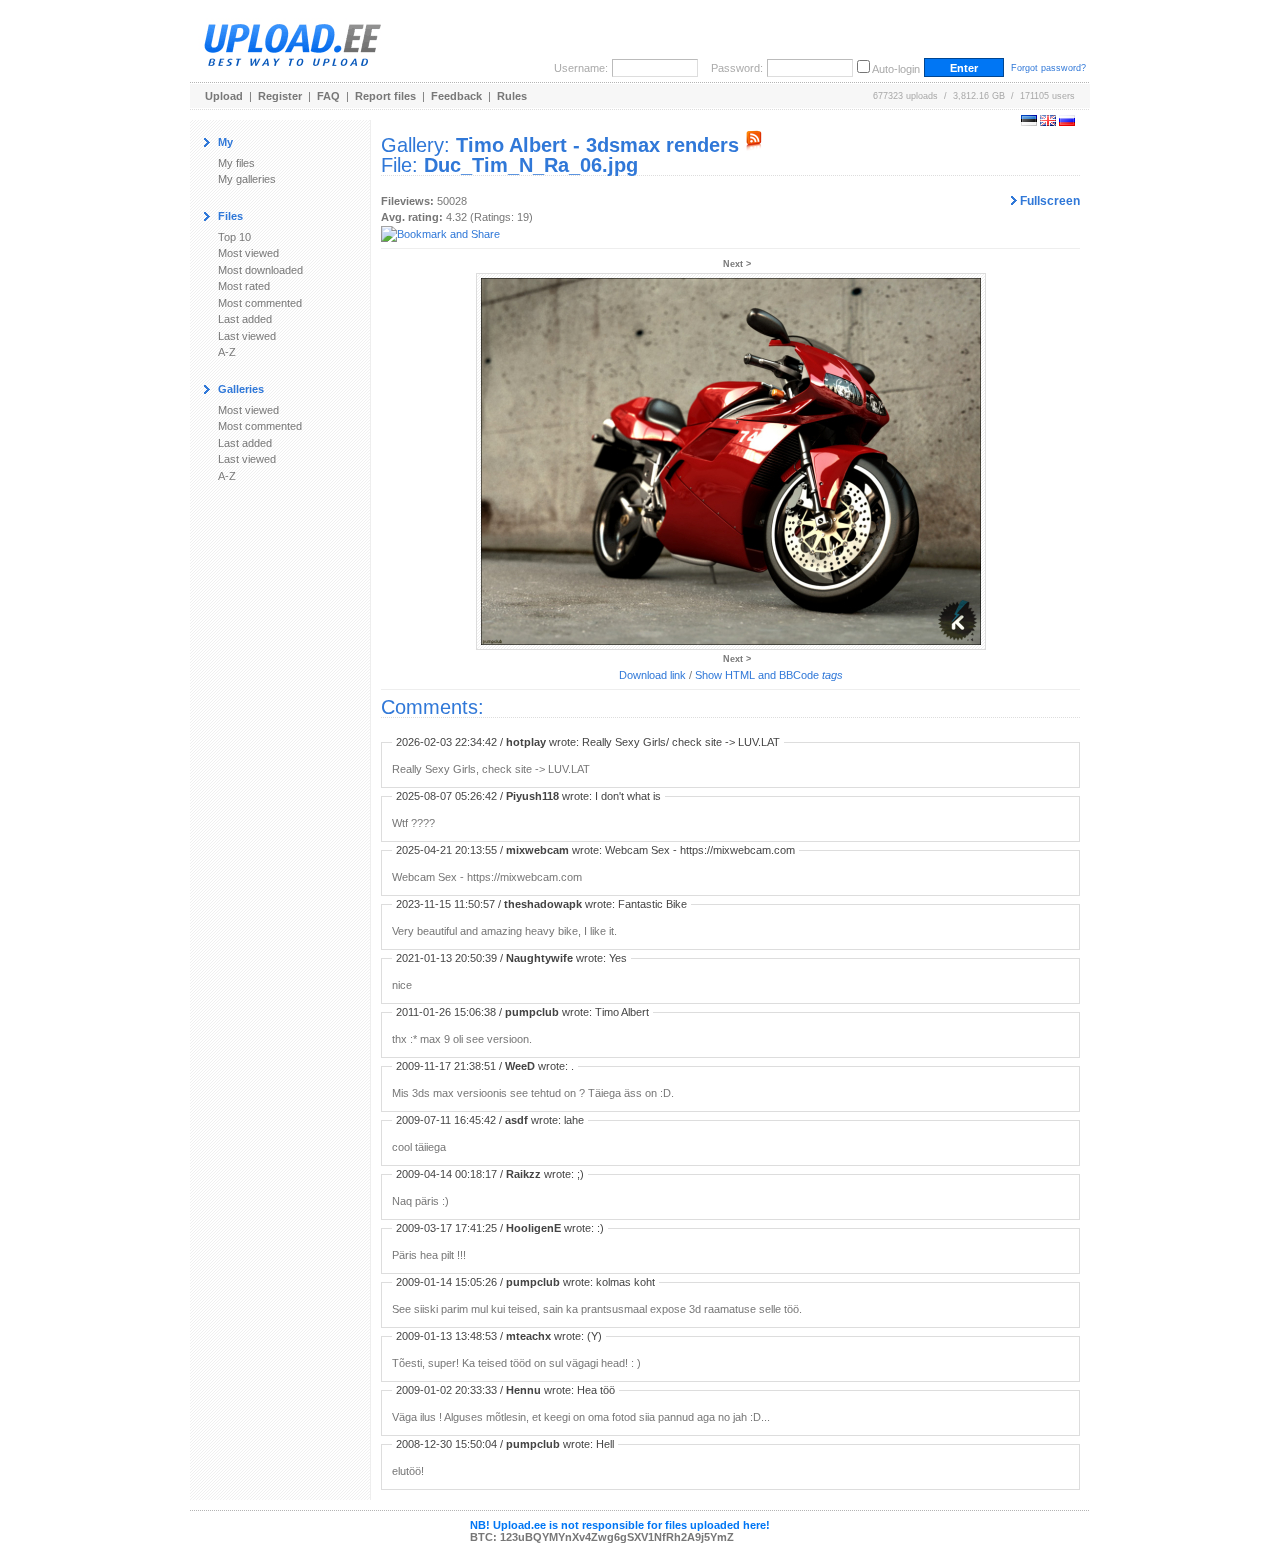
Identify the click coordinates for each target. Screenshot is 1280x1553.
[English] (1048, 122)
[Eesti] (1029, 122)
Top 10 (234, 237)
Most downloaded (260, 270)
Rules (512, 96)
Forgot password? (1048, 68)
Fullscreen (1048, 201)
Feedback (456, 96)
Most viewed (248, 253)
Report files (385, 96)
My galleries (247, 179)
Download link (652, 675)
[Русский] (1067, 122)
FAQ (328, 96)
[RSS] (754, 145)
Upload (224, 96)
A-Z (227, 352)
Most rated (244, 286)
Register (280, 96)
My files (236, 163)
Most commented (260, 303)
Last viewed (247, 336)
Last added (245, 319)
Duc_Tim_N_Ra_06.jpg (531, 165)
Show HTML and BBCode (769, 675)
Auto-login (896, 69)
